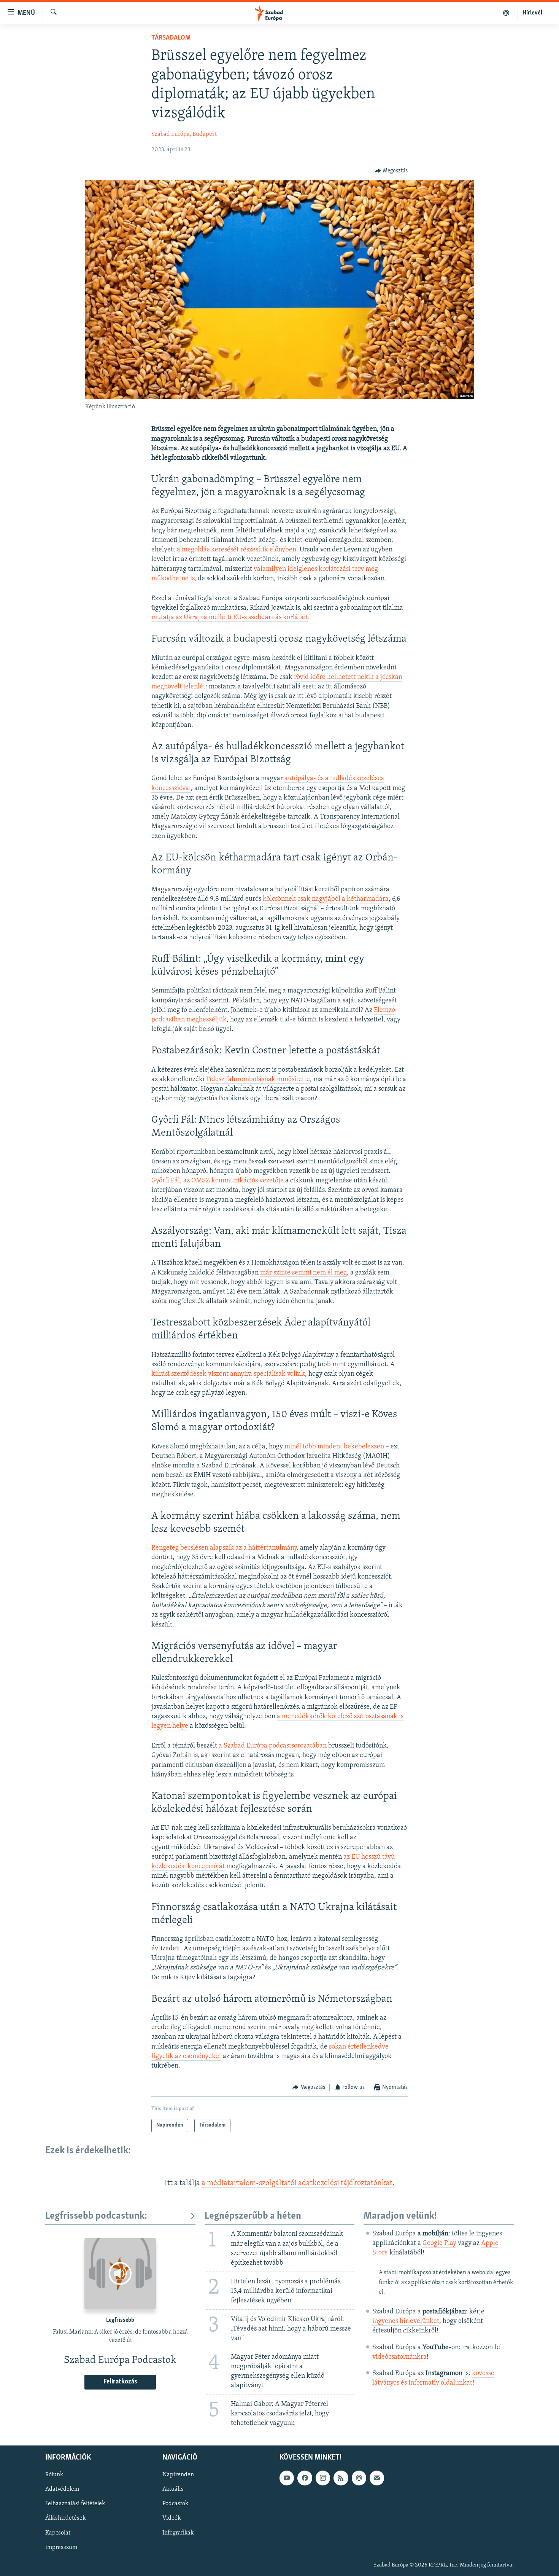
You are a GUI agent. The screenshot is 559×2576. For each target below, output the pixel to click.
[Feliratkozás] (377, 2478)
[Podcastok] (506, 13)
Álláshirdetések (65, 2518)
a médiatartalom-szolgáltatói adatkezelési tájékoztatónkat (297, 2183)
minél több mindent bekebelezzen (334, 1447)
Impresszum (61, 2547)
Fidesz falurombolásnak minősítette (258, 1080)
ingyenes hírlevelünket (406, 2321)
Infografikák (178, 2533)
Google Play (439, 2243)
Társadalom (171, 38)
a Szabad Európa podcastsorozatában (273, 1746)
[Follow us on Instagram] (323, 2478)
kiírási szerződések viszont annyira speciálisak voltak (228, 1374)
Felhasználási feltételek (75, 2504)
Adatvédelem (62, 2489)
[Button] (391, 171)
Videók (172, 2518)
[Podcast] (359, 2478)
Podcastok (175, 2504)
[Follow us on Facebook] (305, 2478)
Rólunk (54, 2475)
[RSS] (341, 2478)
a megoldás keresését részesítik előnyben (237, 550)
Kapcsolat (58, 2533)
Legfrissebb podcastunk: (96, 2216)
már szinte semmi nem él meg (303, 1273)
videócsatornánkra (399, 2357)
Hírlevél (532, 13)
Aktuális (173, 2489)
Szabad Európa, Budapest (184, 134)
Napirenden (178, 2475)
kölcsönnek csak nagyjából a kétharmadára (326, 899)
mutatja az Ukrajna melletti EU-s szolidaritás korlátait (230, 618)
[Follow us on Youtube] (287, 2478)
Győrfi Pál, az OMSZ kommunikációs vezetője (218, 1181)
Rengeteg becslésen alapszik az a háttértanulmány (224, 1548)
